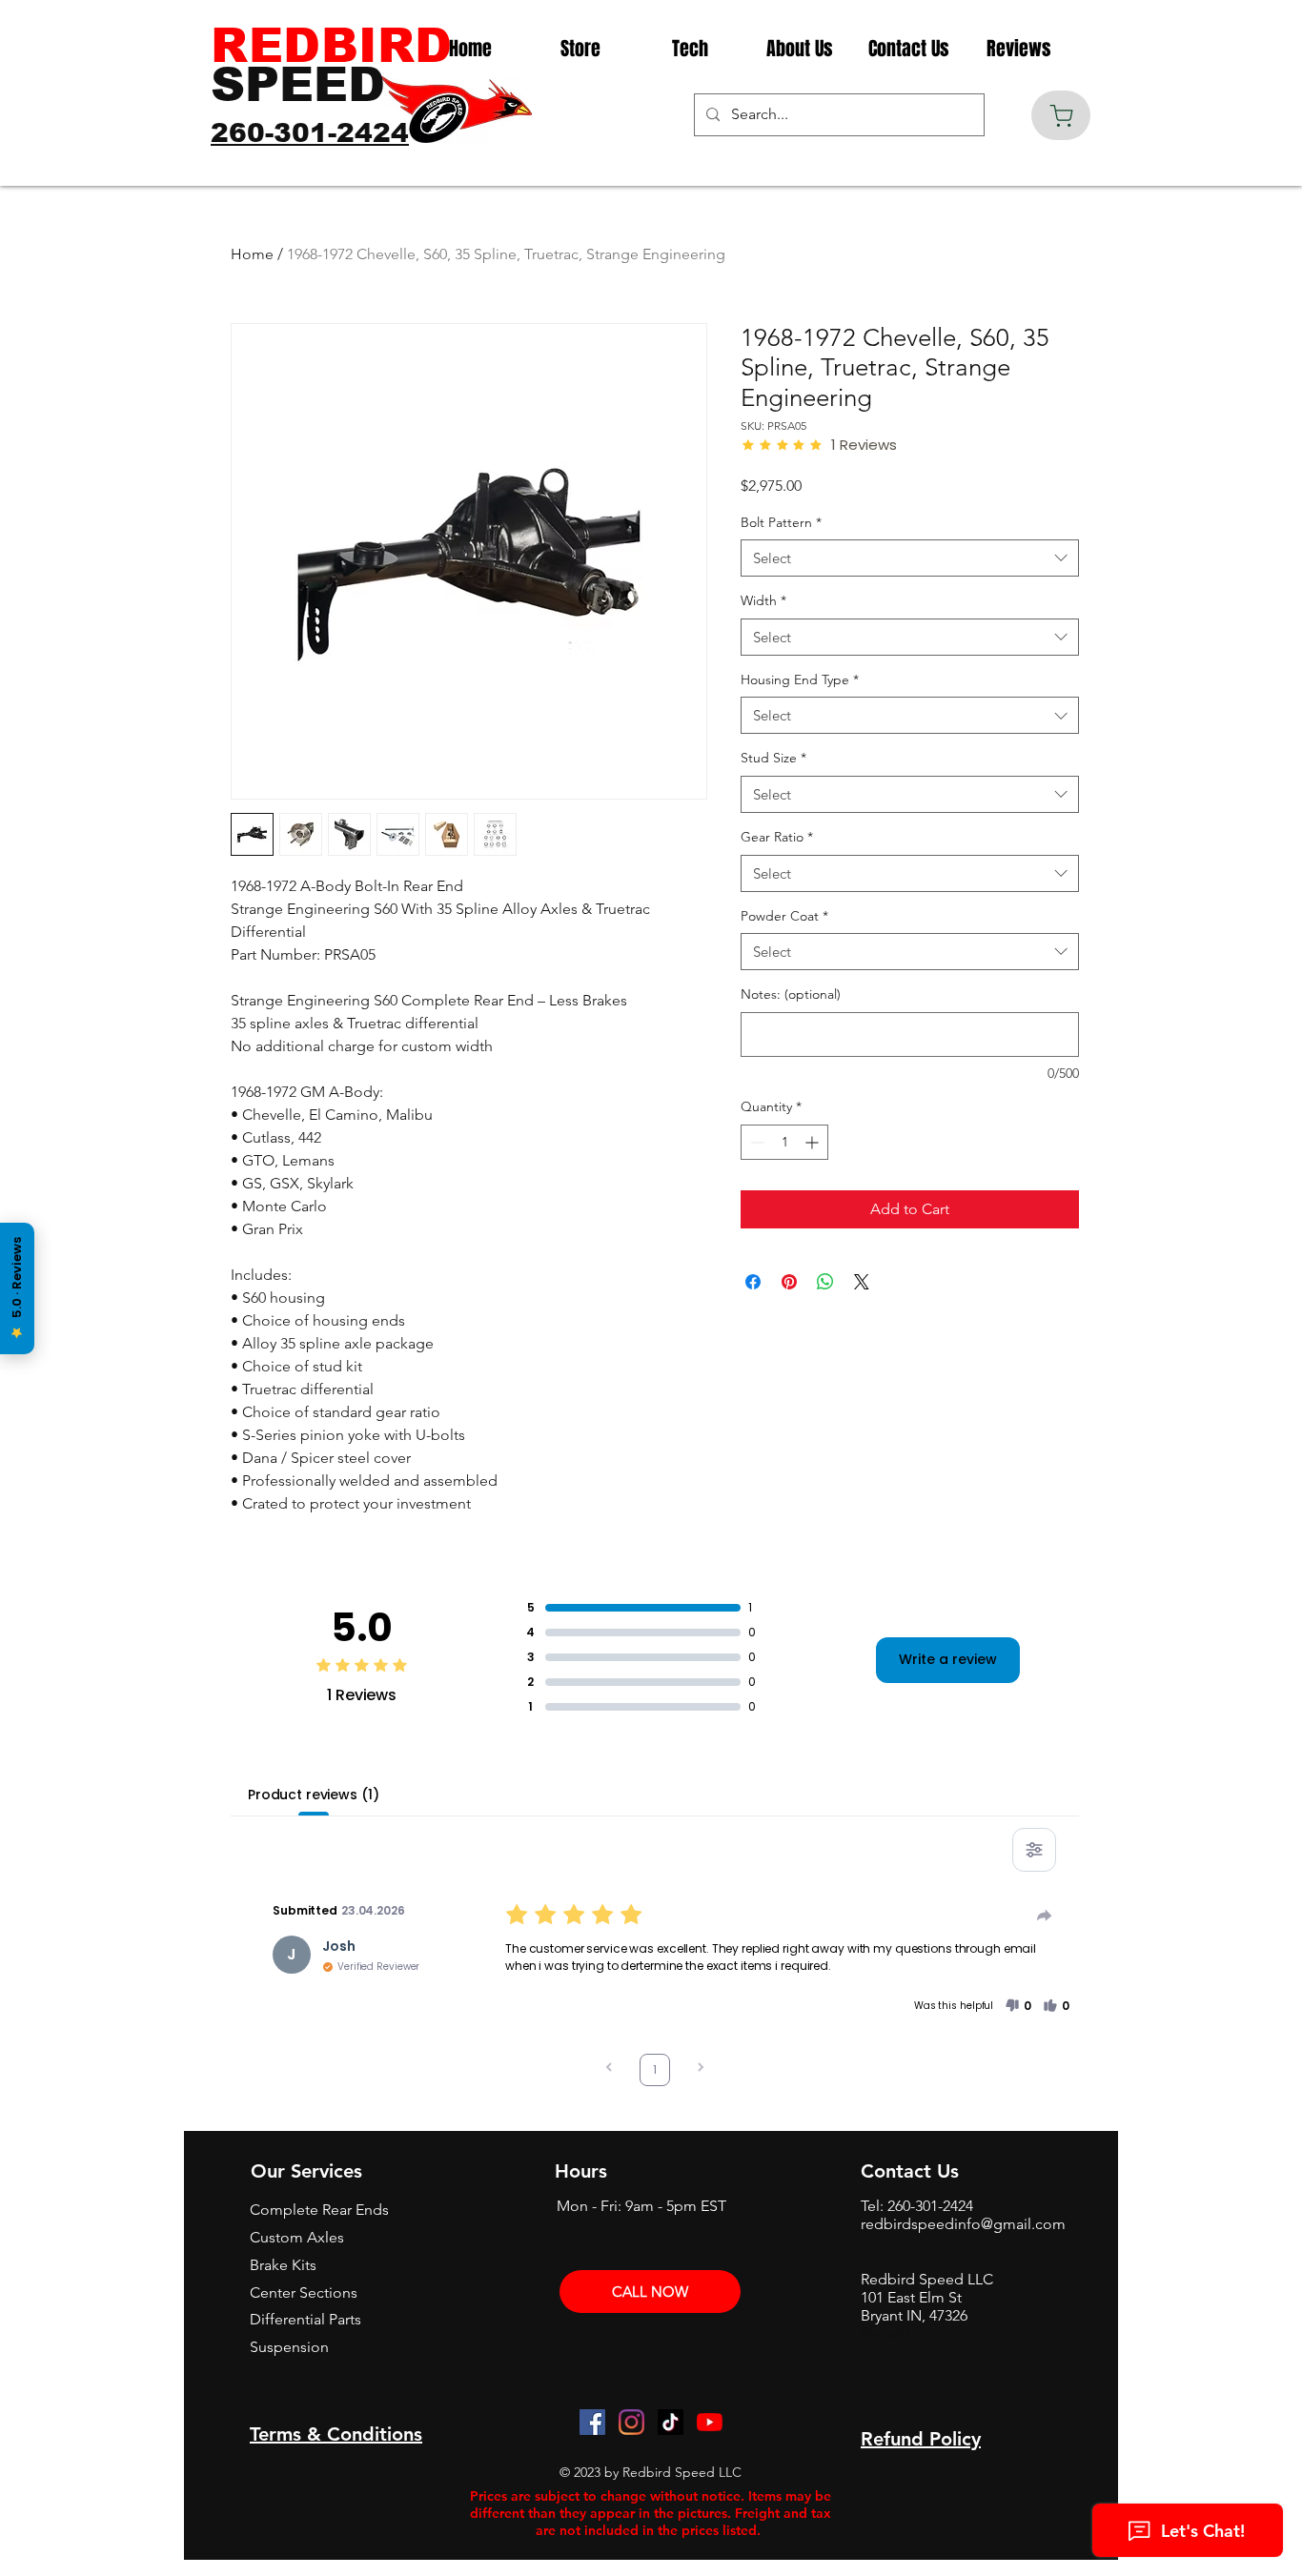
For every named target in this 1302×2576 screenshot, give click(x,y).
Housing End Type (800, 679)
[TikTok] (671, 2422)
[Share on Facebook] (753, 1282)
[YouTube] (710, 2422)
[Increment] (814, 1142)
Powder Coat (784, 916)
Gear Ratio (777, 837)
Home (252, 254)
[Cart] (1061, 115)
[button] (1018, 2006)
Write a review (948, 1659)
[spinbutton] (784, 1142)
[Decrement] (755, 1142)
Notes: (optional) (791, 994)
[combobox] (910, 558)
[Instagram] (631, 2422)
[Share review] (1045, 1916)
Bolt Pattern (781, 522)
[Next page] (701, 2069)
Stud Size (773, 758)
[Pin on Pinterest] (789, 1282)
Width (763, 600)
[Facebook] (592, 2422)
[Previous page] (609, 2069)
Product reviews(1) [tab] (313, 1795)
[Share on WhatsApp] (825, 1282)
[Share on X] (862, 1282)
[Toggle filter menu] (1034, 1850)
